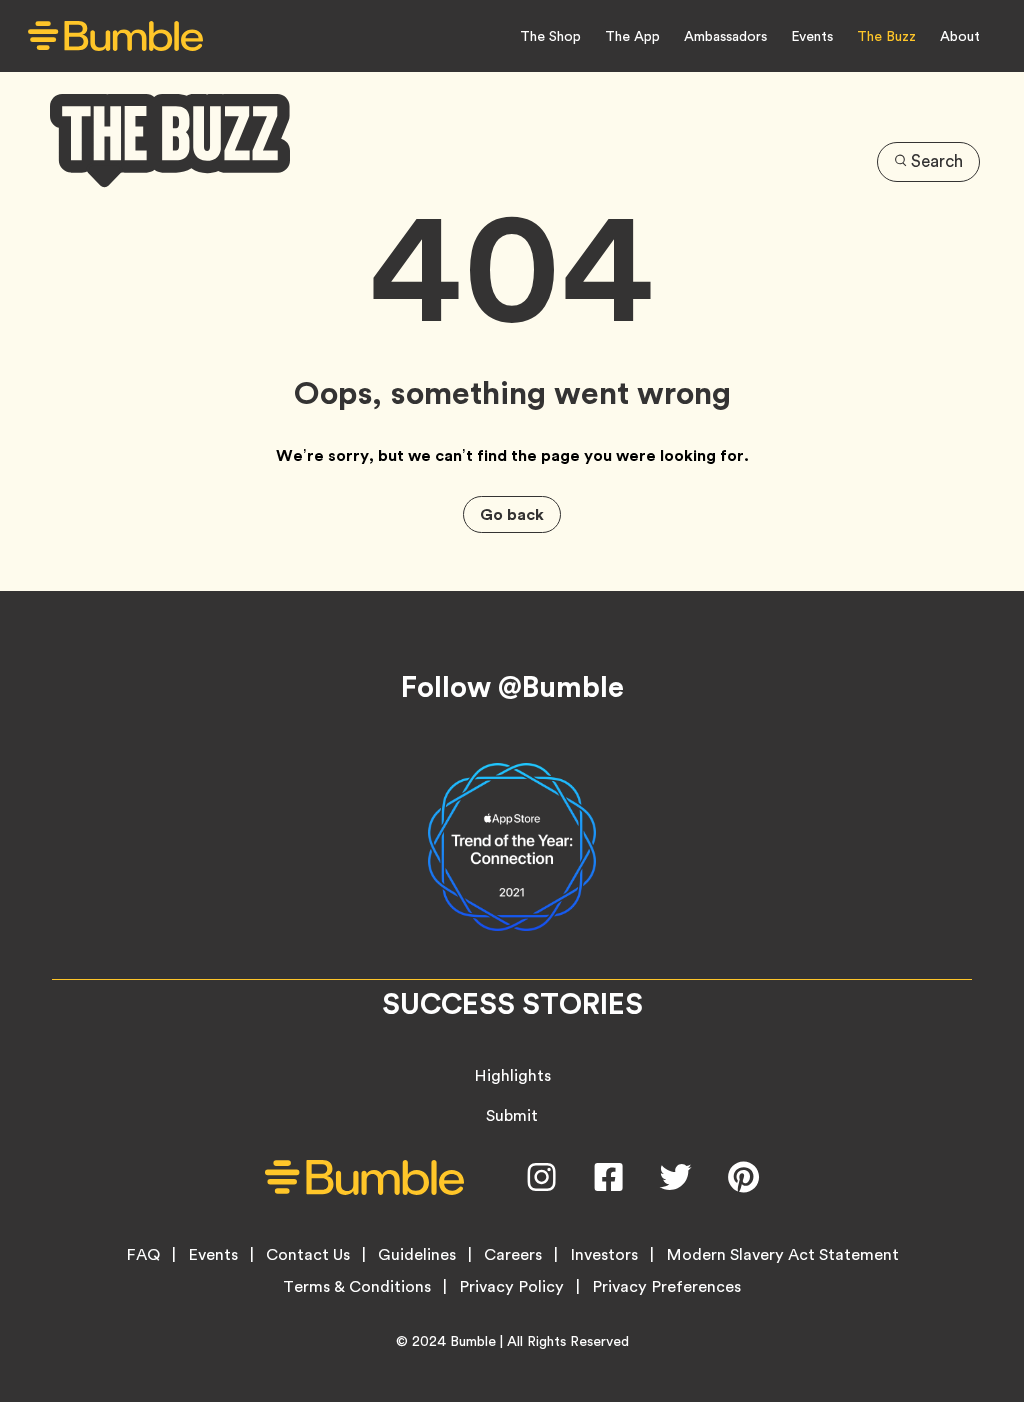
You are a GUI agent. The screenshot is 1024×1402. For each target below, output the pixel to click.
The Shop (550, 36)
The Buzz (886, 36)
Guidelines (417, 1255)
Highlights (512, 1075)
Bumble (473, 1341)
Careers (513, 1255)
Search (937, 161)
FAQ (143, 1255)
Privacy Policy (511, 1287)
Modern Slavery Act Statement (782, 1255)
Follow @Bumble (512, 687)
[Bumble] (115, 36)
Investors (604, 1255)
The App (632, 36)
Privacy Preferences (666, 1287)
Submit (512, 1115)
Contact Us (308, 1255)
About (960, 36)
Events (812, 36)
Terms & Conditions (357, 1287)
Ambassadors (725, 36)
